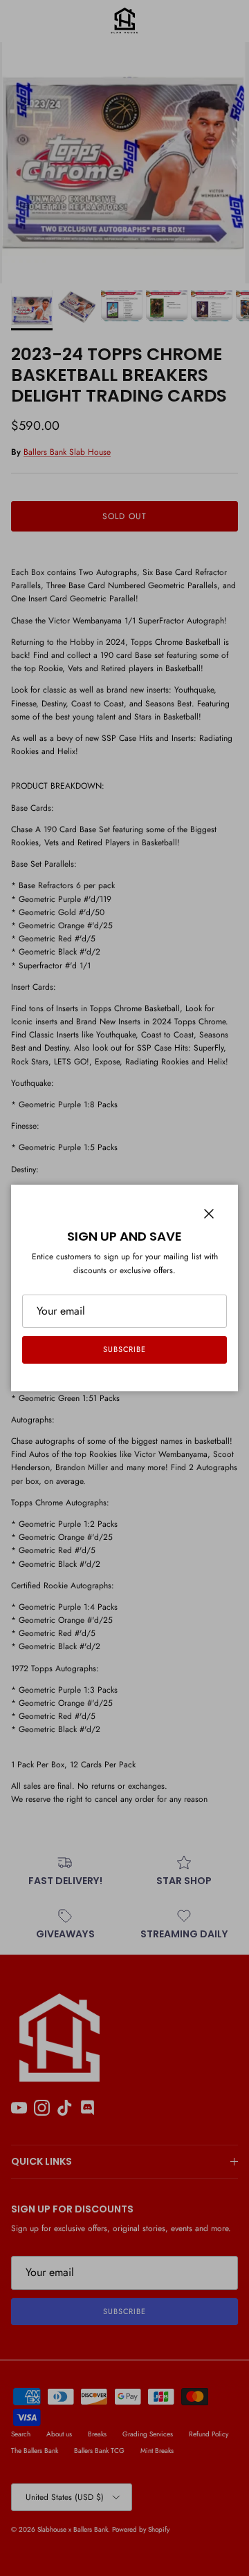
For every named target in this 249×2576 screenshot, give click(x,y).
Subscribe (124, 1349)
